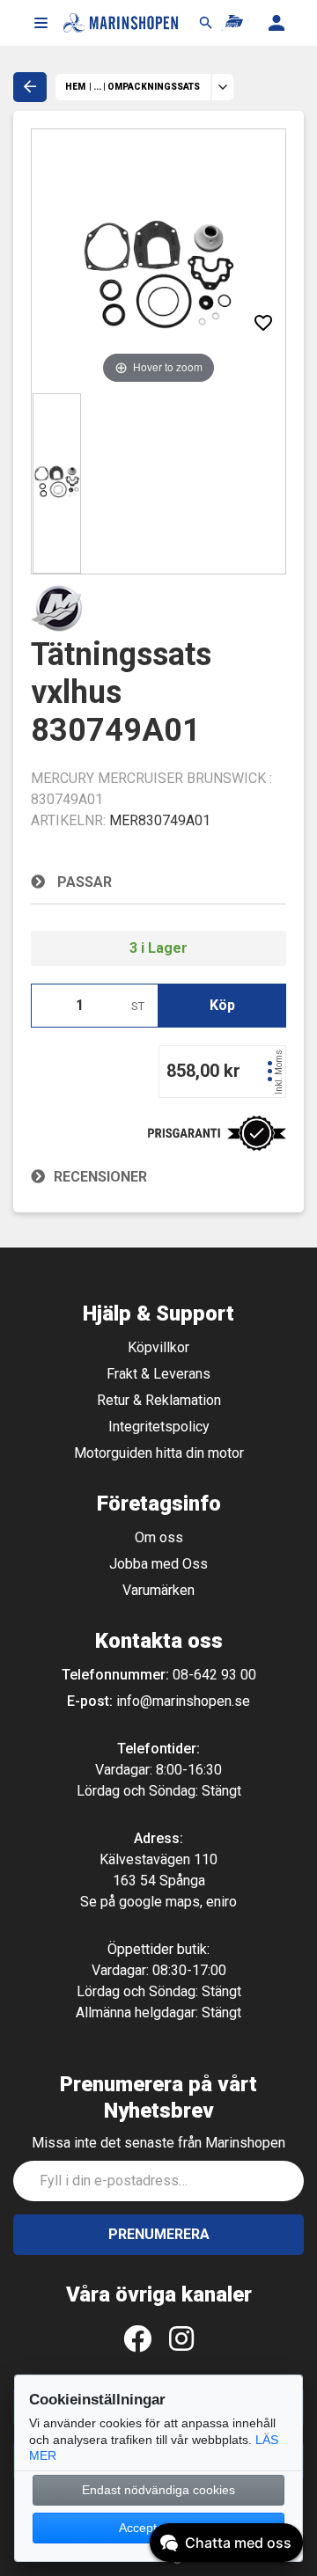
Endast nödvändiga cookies (158, 2490)
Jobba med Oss (158, 1564)
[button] (41, 23)
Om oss (159, 1537)
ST (138, 1006)
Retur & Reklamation (159, 1400)
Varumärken (158, 1590)
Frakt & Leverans (158, 1374)
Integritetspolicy (159, 1427)
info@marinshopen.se (183, 1701)
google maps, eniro (178, 1902)
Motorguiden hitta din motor (159, 1453)
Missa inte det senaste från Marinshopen (158, 2143)
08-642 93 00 (214, 1675)
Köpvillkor (158, 1347)
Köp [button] (222, 1005)
